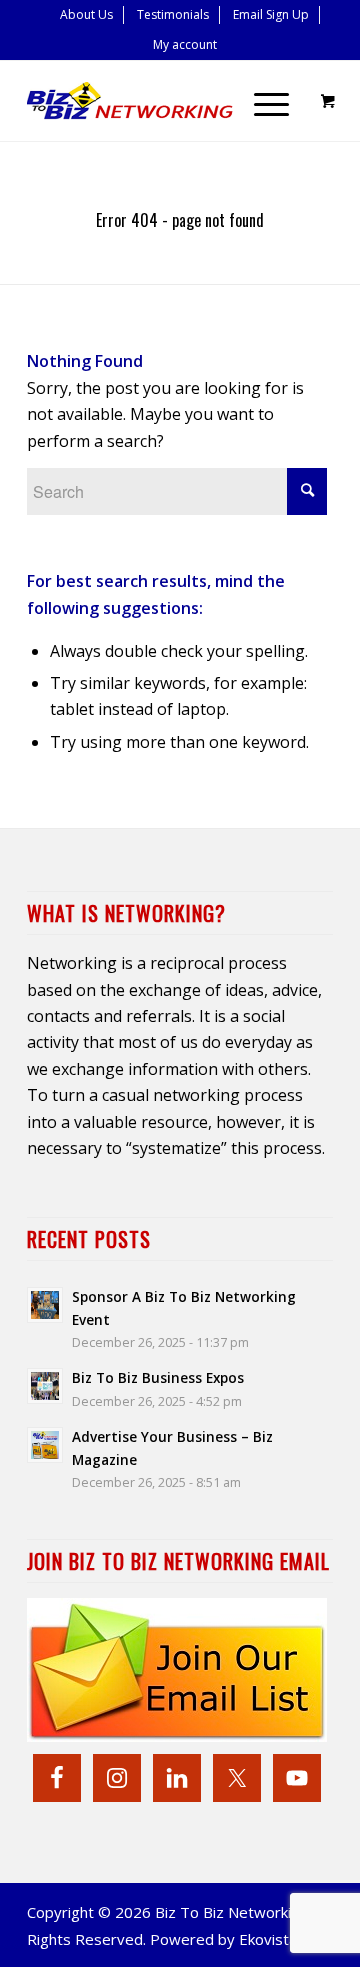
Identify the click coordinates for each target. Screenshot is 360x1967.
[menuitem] (87, 15)
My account (185, 44)
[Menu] (261, 101)
